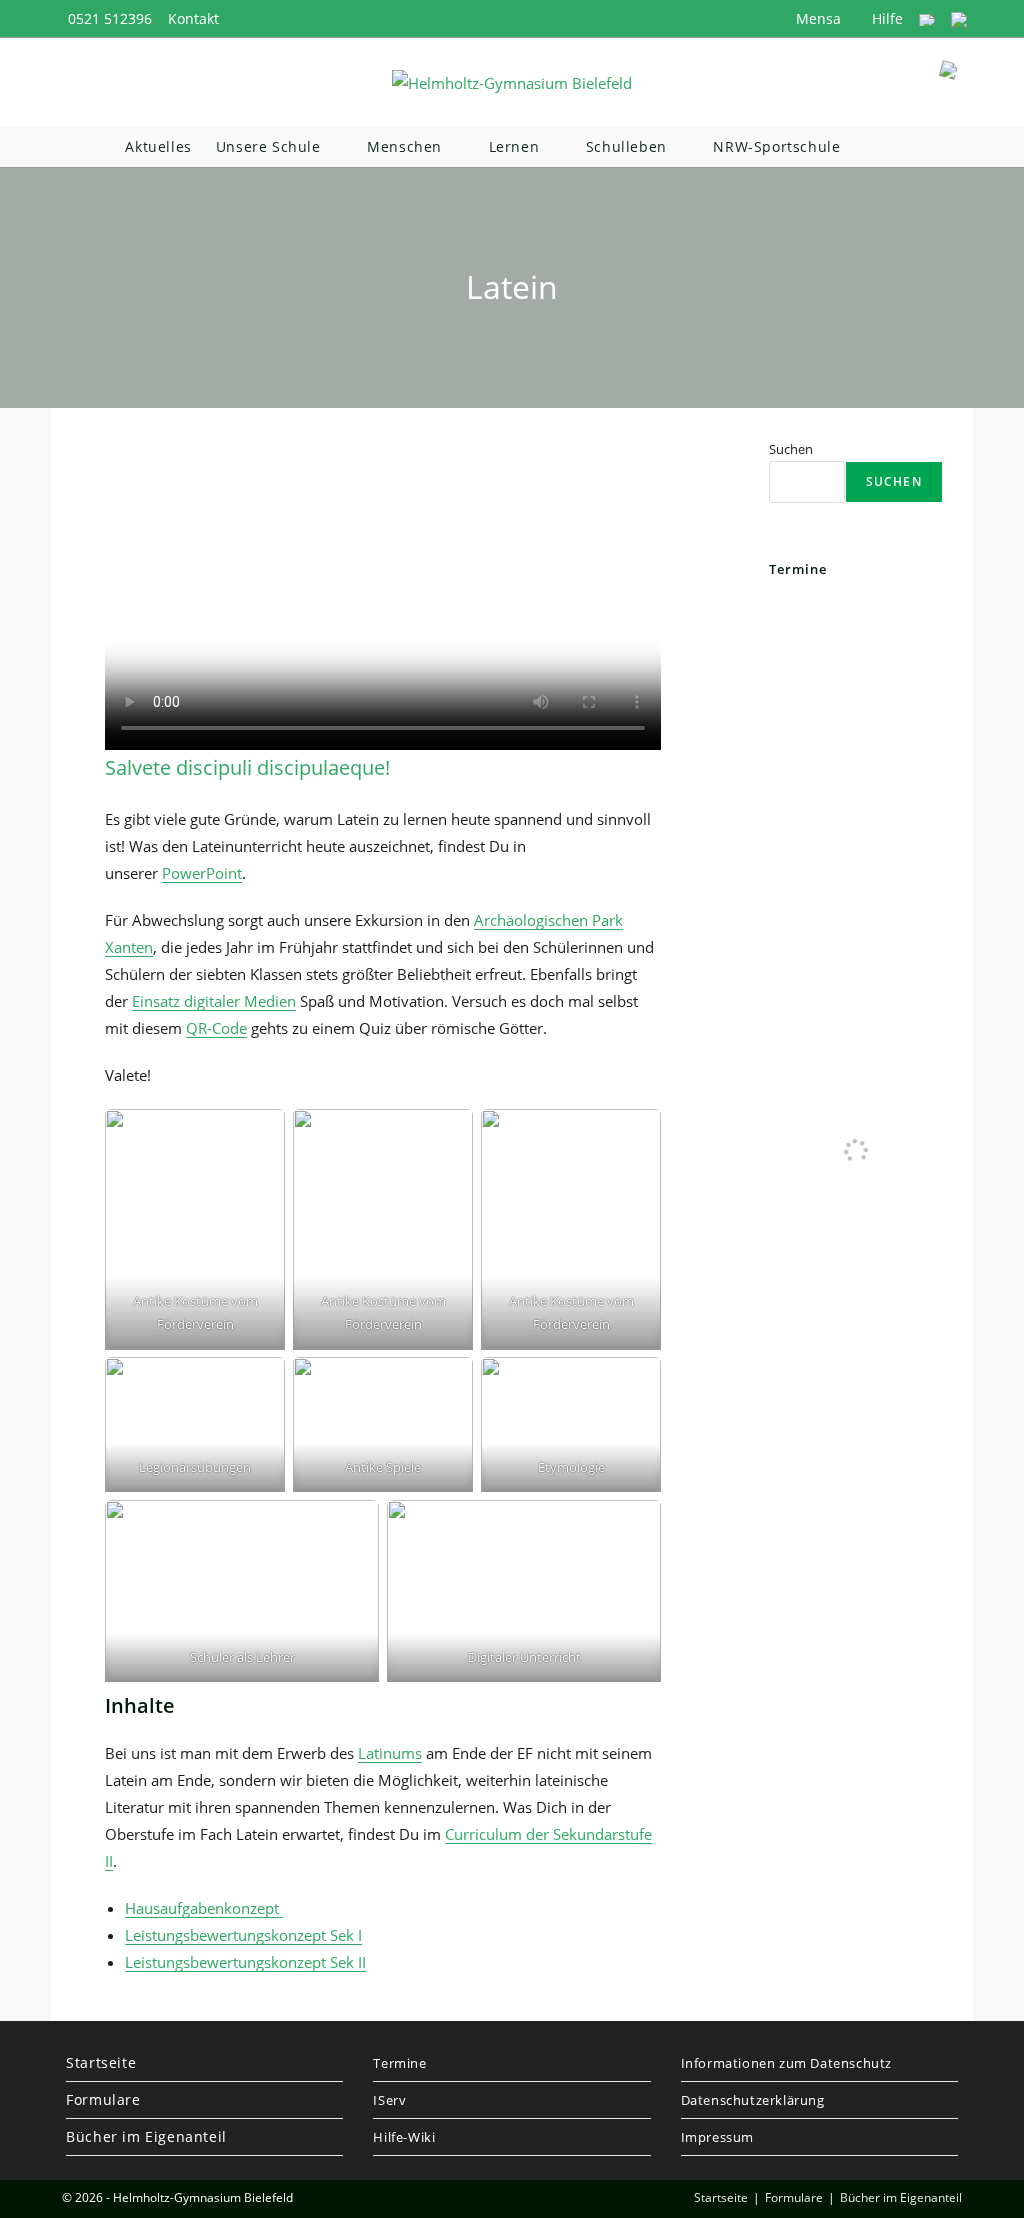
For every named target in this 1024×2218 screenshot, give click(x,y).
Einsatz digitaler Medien (214, 1001)
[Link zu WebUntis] (927, 18)
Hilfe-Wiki (404, 2137)
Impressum (717, 2137)
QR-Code (216, 1028)
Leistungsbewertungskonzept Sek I (243, 1935)
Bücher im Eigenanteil (146, 2136)
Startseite (101, 2062)
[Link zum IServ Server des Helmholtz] (959, 18)
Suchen (791, 449)
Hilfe (885, 18)
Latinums (390, 1753)
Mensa (816, 18)
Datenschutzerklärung (753, 2100)
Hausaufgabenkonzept (204, 1908)
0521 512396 (110, 18)
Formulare (103, 2099)
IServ (389, 2100)
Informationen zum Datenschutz (786, 2063)
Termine (399, 2063)
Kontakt (193, 18)
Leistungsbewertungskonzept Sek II (245, 1962)
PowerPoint (202, 873)
